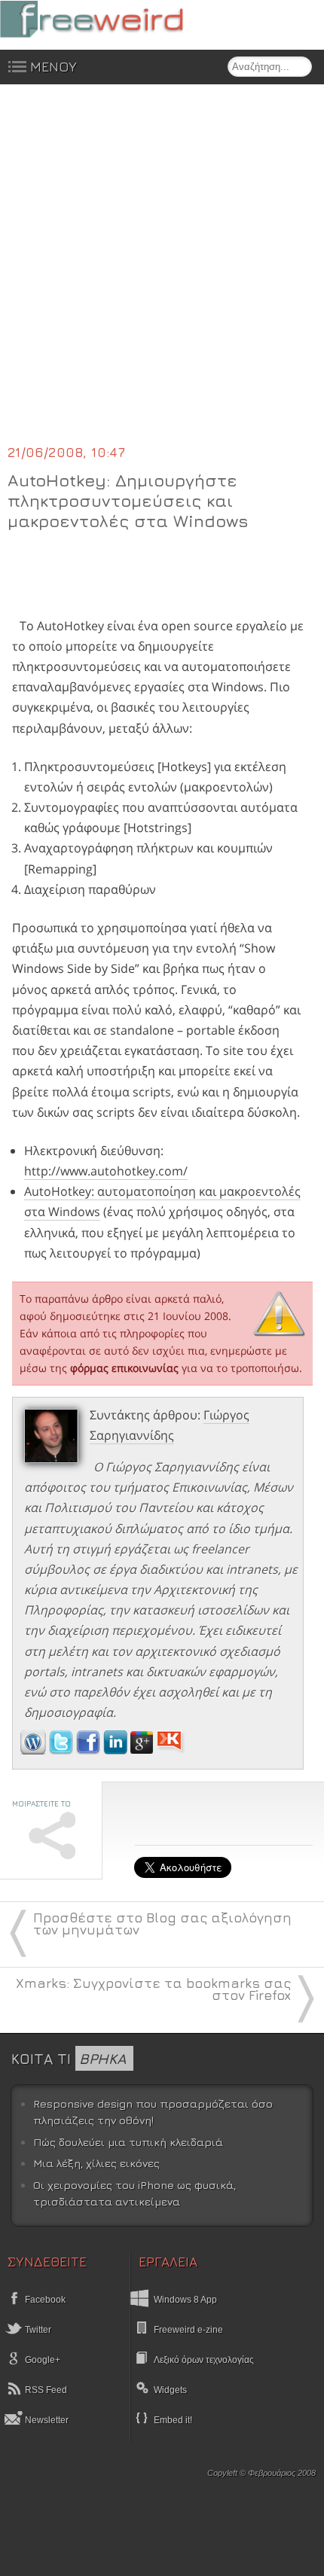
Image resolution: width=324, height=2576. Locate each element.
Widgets (170, 2390)
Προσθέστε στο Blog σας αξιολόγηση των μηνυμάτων (162, 1924)
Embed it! (173, 2420)
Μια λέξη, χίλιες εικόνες (96, 2163)
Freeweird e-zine (188, 2330)
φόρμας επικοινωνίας (124, 1368)
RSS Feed (45, 2390)
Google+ (41, 2360)
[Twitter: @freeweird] (63, 1750)
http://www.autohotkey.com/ (106, 1171)
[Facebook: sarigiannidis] (90, 1750)
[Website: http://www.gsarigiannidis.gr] (33, 1750)
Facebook (44, 2300)
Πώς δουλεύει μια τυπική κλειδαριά (128, 2142)
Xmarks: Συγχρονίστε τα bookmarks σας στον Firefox (153, 1989)
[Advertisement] (162, 273)
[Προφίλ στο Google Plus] (143, 1750)
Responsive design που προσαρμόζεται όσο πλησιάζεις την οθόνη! (153, 2112)
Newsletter (46, 2420)
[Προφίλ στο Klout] (171, 1750)
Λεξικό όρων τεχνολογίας (204, 2360)
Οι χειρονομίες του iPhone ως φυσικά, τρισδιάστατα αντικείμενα (134, 2193)
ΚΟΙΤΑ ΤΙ (69, 2058)
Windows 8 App (185, 2300)
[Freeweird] (113, 19)
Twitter (37, 2330)
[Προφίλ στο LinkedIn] (117, 1750)
